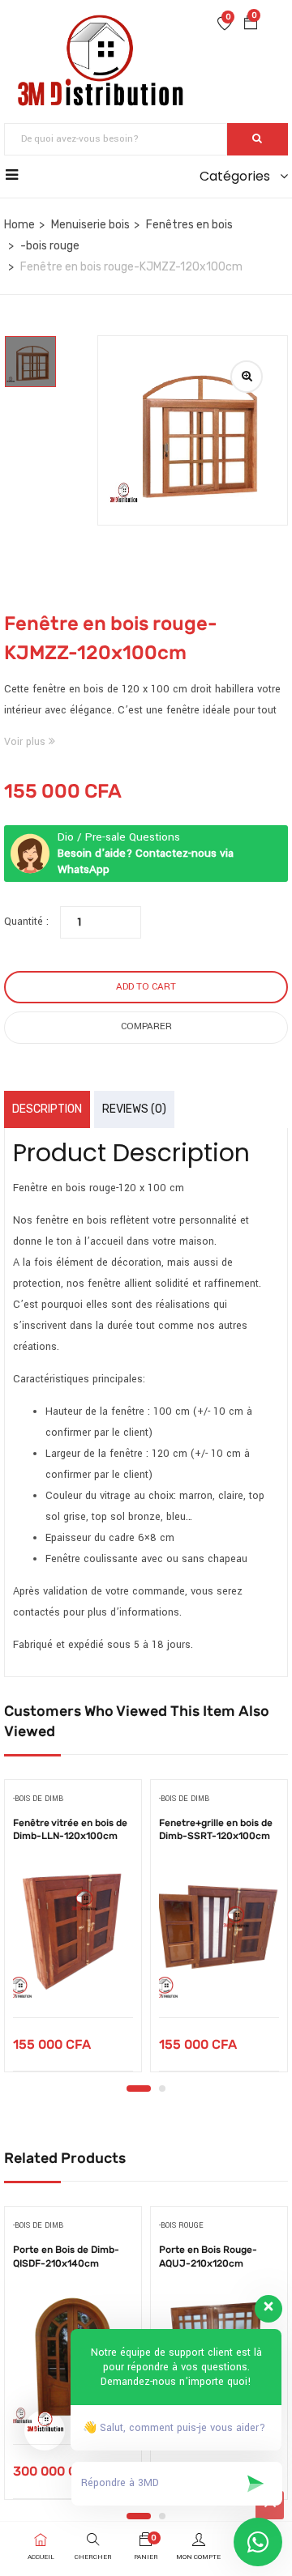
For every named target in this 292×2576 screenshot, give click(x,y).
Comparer (146, 1026)
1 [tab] (139, 2088)
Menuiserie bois (90, 225)
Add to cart (146, 987)
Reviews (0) (134, 1109)
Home (19, 225)
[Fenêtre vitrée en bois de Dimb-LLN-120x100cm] (73, 1932)
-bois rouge (50, 246)
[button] (251, 25)
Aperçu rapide (73, 1976)
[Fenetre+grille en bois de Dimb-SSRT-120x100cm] (219, 1932)
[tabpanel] (73, 1931)
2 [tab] (162, 2088)
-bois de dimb (38, 1799)
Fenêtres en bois (189, 225)
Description (47, 1109)
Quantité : (26, 922)
